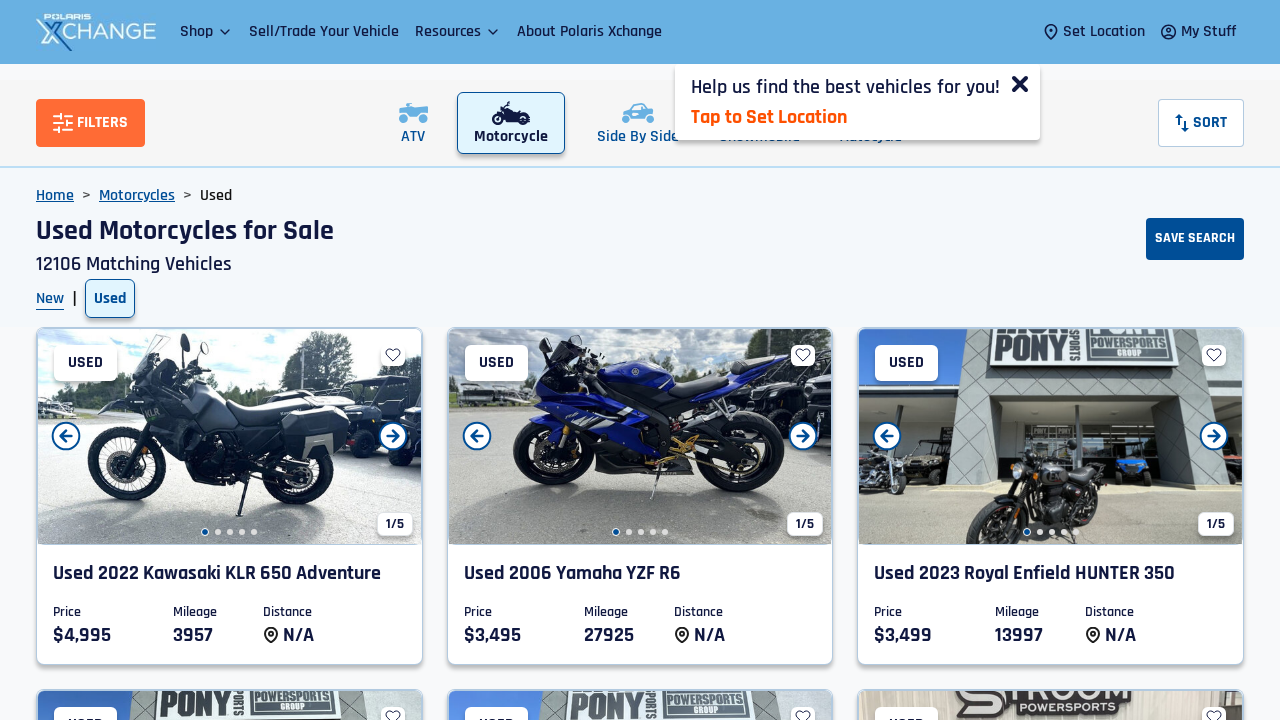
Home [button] (55, 195)
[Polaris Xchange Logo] (96, 32)
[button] (206, 31)
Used (110, 298)
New (50, 298)
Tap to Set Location (769, 117)
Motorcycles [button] (137, 195)
